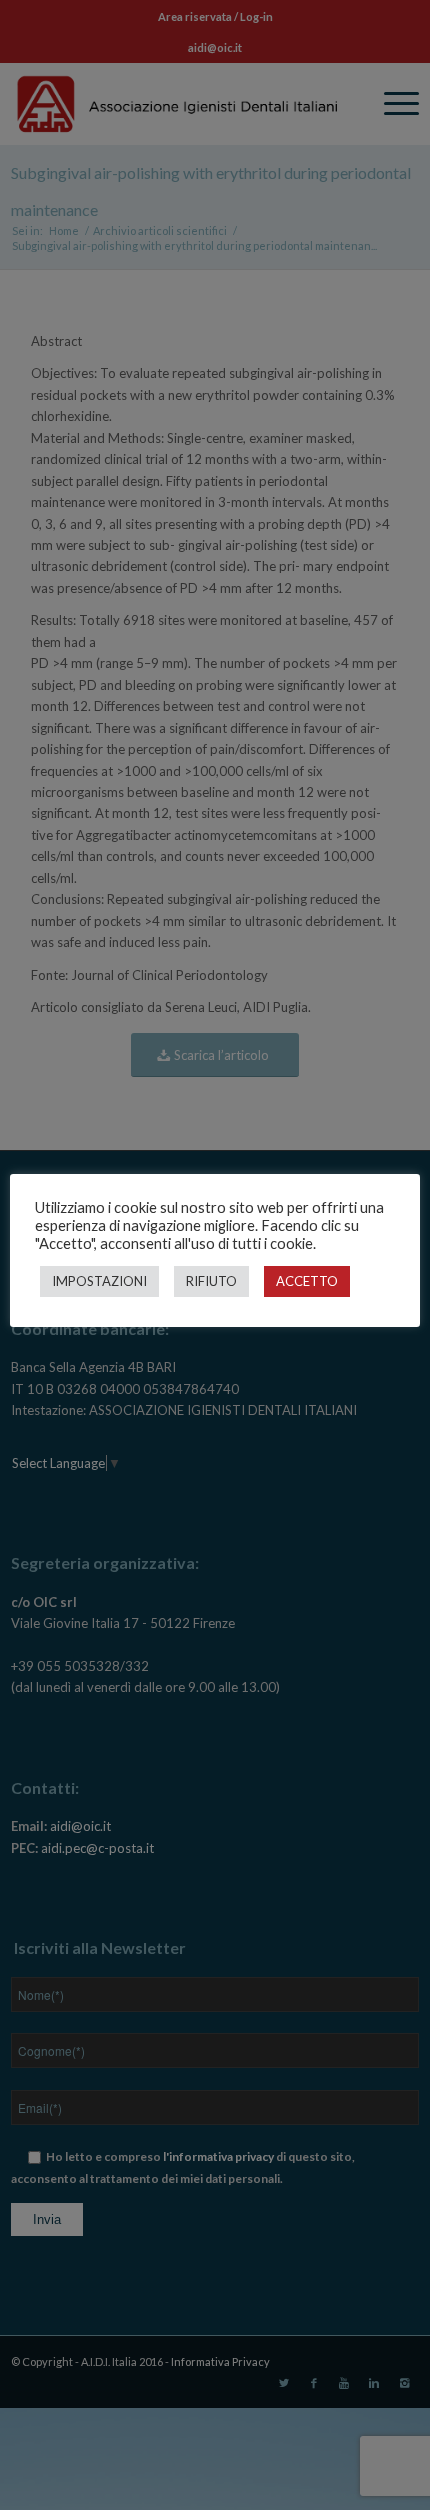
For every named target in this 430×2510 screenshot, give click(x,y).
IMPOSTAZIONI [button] (99, 1281)
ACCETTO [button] (307, 1281)
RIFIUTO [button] (211, 1281)
